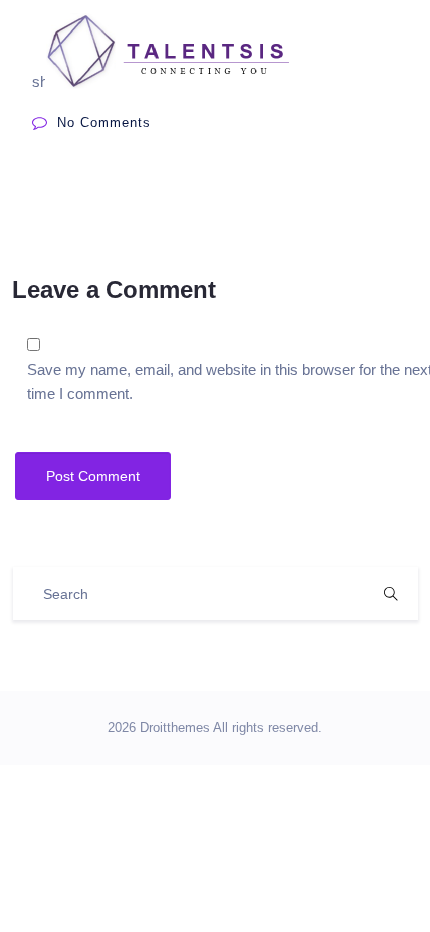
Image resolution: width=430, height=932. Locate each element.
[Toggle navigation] (373, 51)
